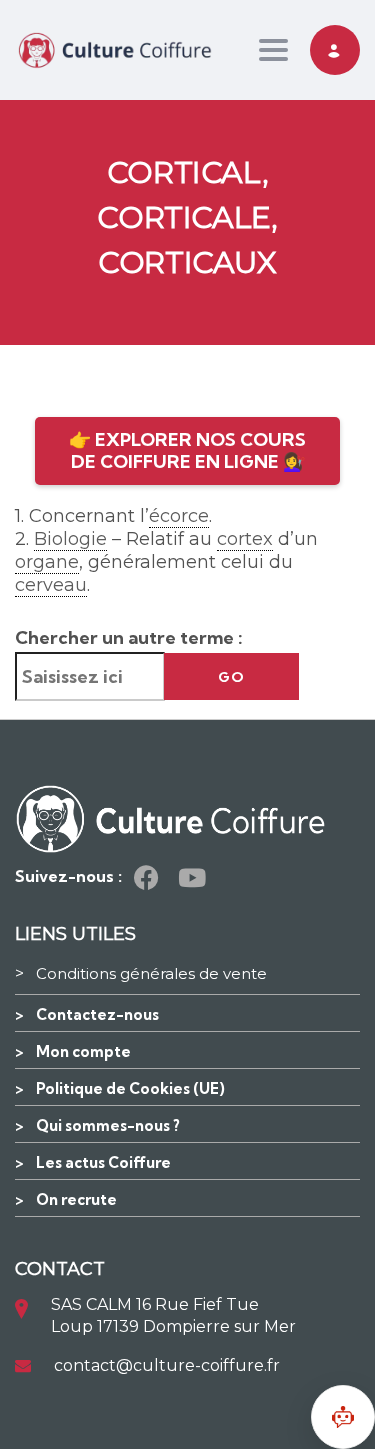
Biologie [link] (70, 539)
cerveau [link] (51, 585)
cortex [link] (245, 539)
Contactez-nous (97, 1014)
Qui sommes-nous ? (108, 1125)
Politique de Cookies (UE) (130, 1088)
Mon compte (83, 1051)
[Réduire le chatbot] (343, 1417)
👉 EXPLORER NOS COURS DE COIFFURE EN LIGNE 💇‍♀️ (187, 450)
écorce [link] (179, 516)
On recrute (76, 1199)
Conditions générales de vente (151, 973)
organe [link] (47, 562)
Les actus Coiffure (103, 1162)
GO (231, 677)
